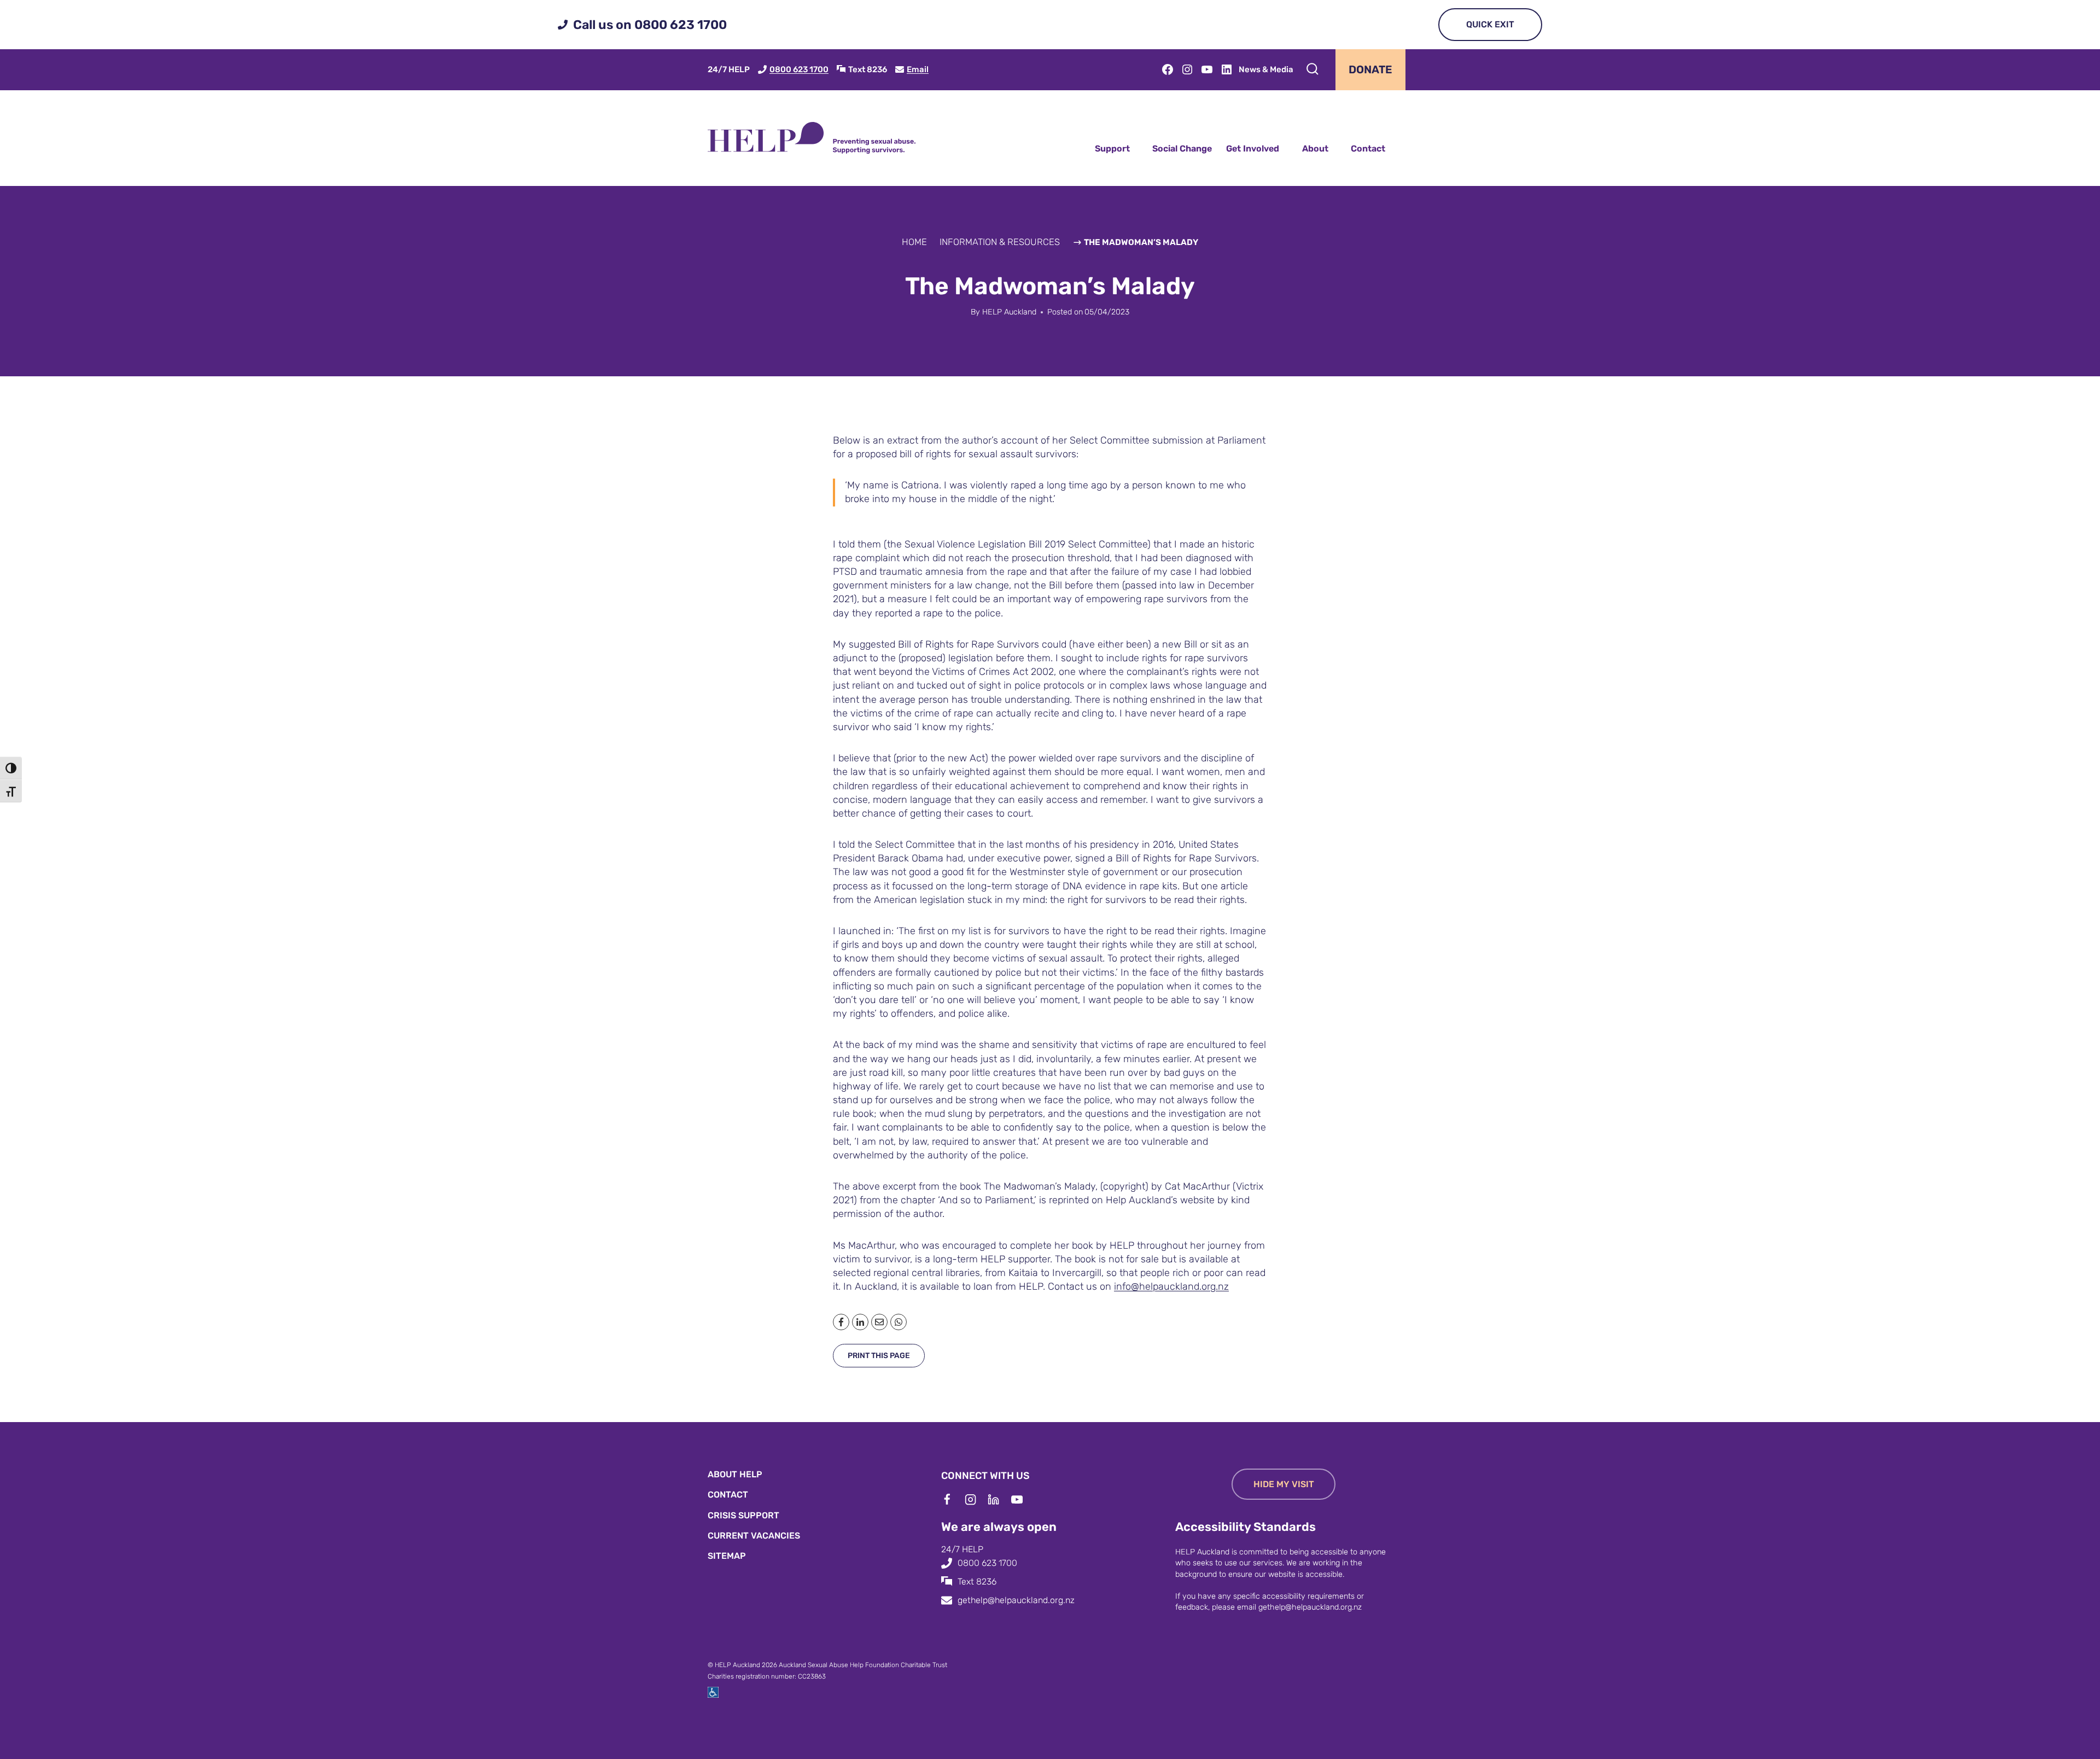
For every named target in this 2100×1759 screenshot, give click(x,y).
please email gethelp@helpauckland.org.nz (1287, 1607)
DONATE (1370, 69)
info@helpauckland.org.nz (1171, 1286)
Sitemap (727, 1556)
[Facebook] (953, 1500)
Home (914, 242)
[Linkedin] (999, 1500)
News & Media (1266, 69)
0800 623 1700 (799, 69)
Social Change (1182, 148)
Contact (1368, 148)
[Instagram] (976, 1500)
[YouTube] (1023, 1500)
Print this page (879, 1356)
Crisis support (743, 1515)
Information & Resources (1000, 242)
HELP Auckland (1009, 312)
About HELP (735, 1474)
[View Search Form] (1312, 69)
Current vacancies (754, 1536)
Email (918, 69)
